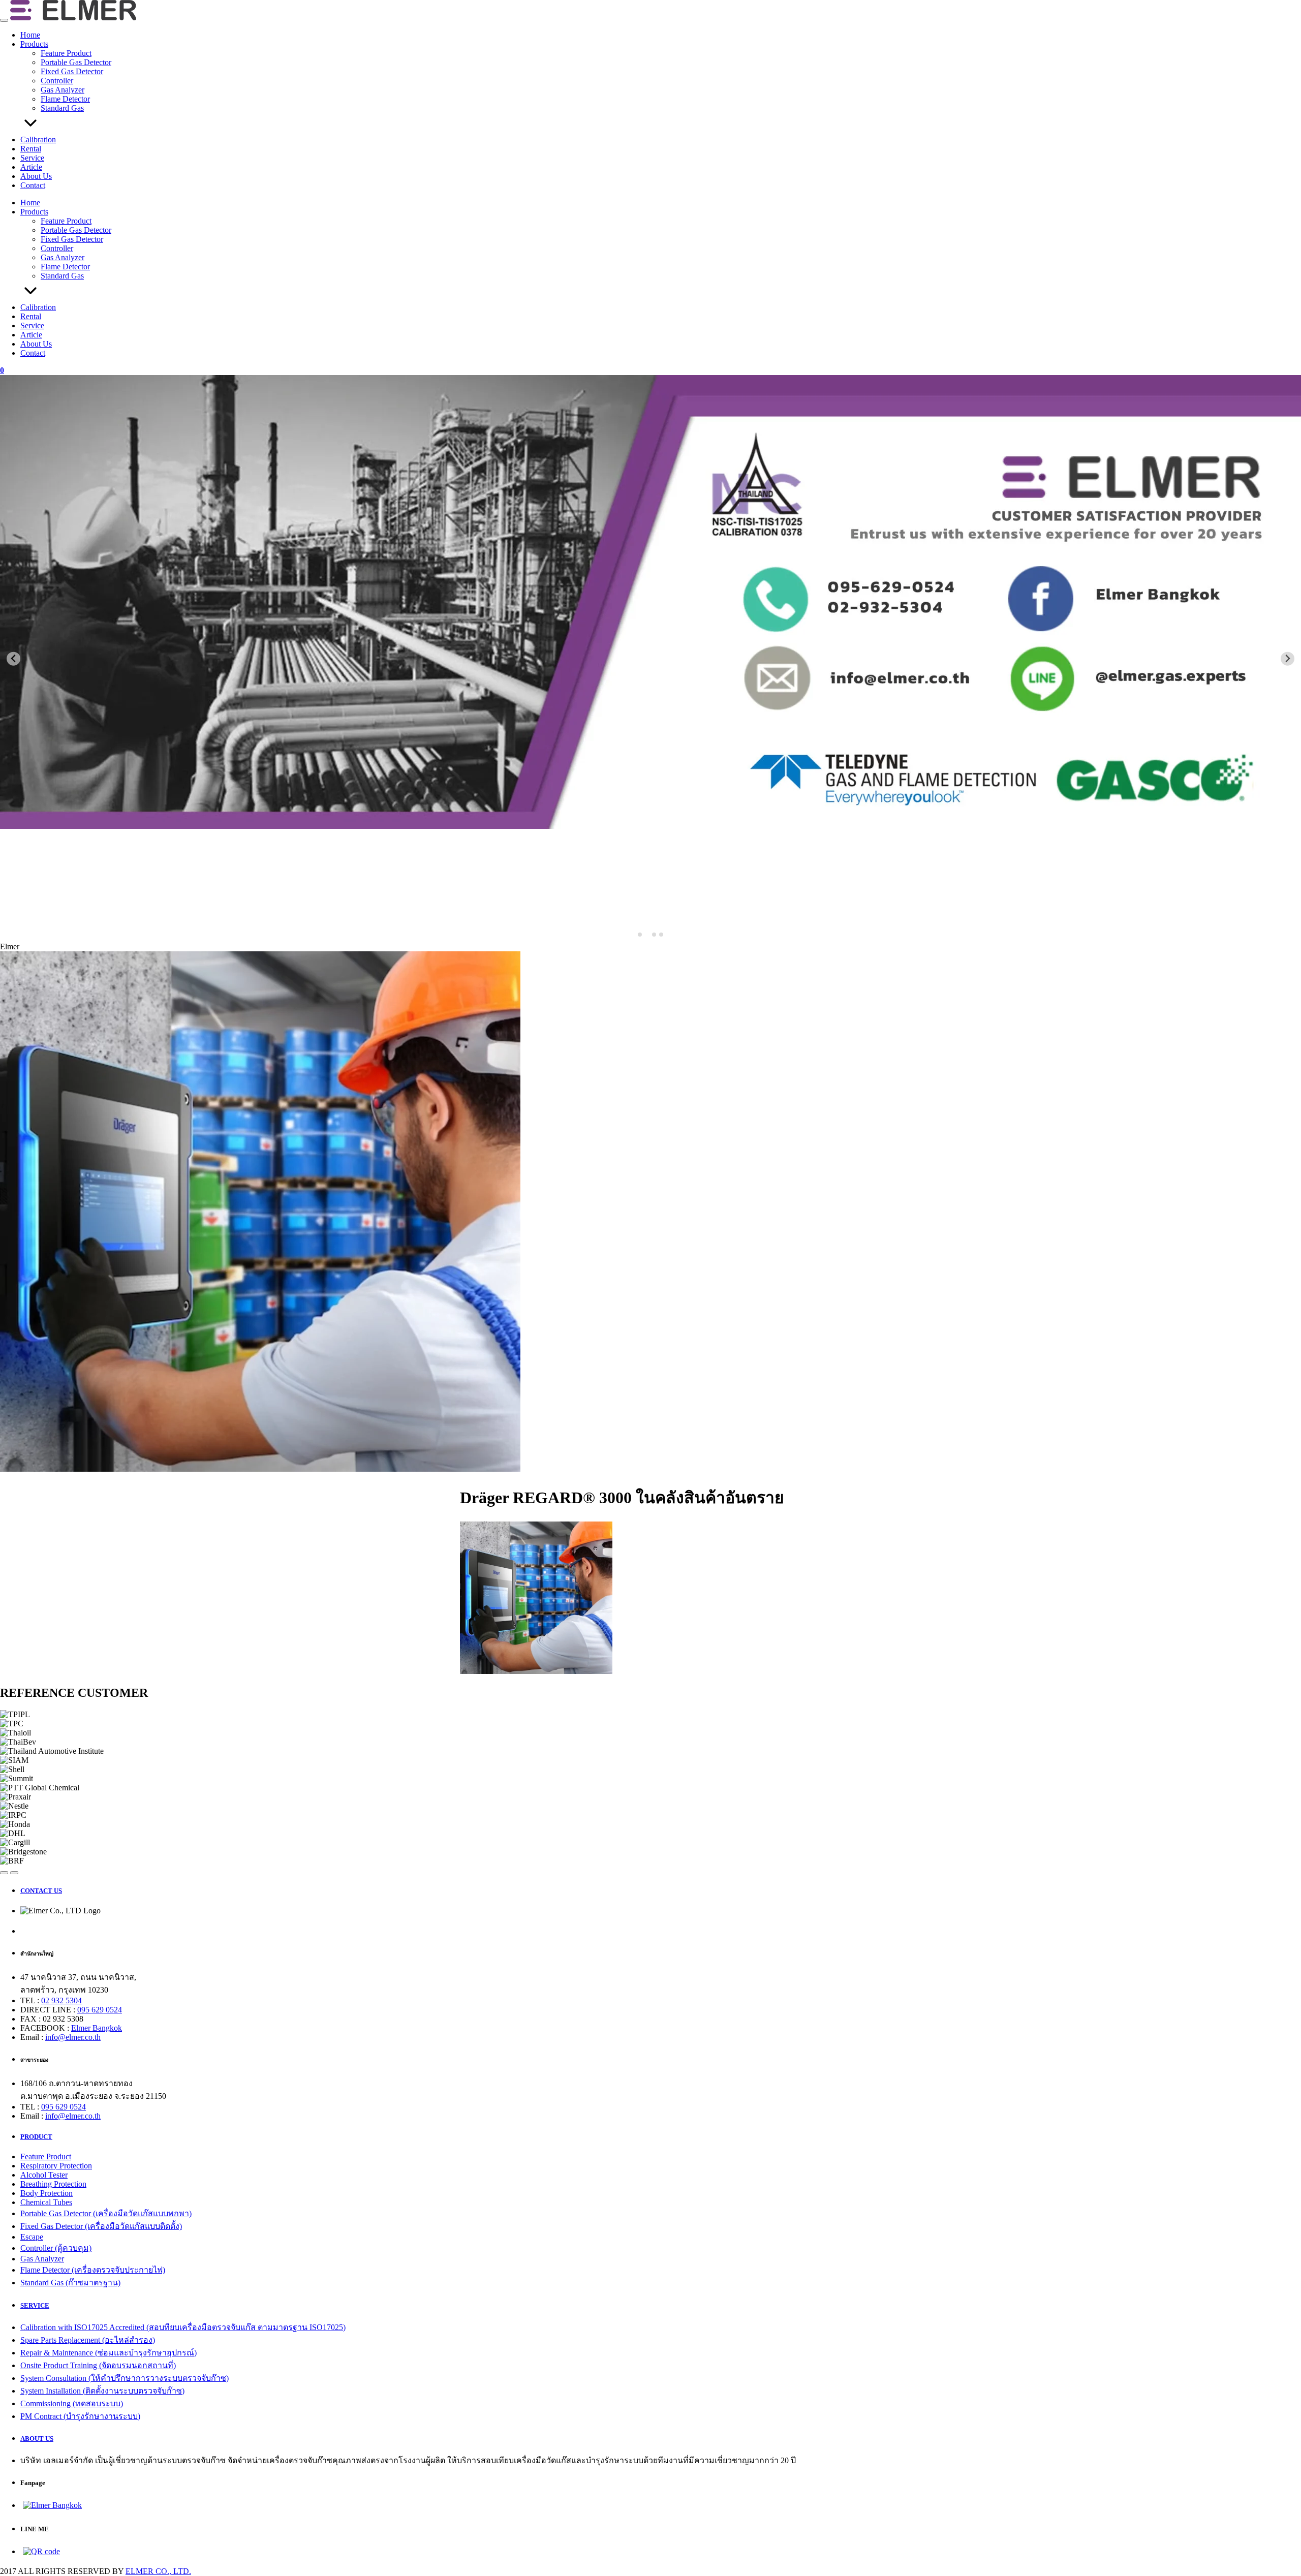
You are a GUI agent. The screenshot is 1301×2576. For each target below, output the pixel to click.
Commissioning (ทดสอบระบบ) (72, 2403)
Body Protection (47, 2193)
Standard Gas (62, 108)
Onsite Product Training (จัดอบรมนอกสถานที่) (98, 2365)
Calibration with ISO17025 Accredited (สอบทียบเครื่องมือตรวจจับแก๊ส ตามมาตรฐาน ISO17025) (183, 2327)
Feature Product (66, 53)
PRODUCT (36, 2137)
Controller (57, 81)
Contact (33, 185)
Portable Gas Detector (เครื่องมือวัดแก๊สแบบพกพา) (106, 2213)
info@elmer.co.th (73, 2037)
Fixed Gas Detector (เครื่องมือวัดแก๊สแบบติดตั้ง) (101, 2226)
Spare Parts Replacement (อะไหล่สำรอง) (88, 2340)
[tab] (640, 935)
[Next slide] (1288, 659)
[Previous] (4, 1873)
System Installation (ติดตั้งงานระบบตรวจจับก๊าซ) (102, 2391)
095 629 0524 (100, 2010)
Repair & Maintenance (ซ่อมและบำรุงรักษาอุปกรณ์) (109, 2353)
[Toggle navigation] (4, 20)
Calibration (38, 139)
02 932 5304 (61, 2000)
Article (31, 167)
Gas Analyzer (63, 90)
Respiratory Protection (56, 2166)
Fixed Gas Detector (72, 71)
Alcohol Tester (44, 2175)
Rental (31, 149)
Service (32, 158)
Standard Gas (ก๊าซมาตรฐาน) (70, 2283)
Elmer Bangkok (97, 2028)
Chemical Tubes (46, 2202)
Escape (32, 2237)
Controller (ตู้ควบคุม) (56, 2248)
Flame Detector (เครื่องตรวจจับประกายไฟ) (93, 2270)
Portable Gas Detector (76, 62)
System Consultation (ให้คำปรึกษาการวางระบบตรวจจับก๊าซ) (125, 2378)
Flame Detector (65, 99)
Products (34, 44)
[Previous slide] (13, 659)
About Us (36, 176)
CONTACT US (41, 1891)
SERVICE (35, 2305)
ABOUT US (37, 2439)
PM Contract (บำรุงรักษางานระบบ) (80, 2416)
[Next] (14, 1873)
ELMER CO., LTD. (158, 2571)
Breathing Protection (53, 2184)
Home (30, 35)
